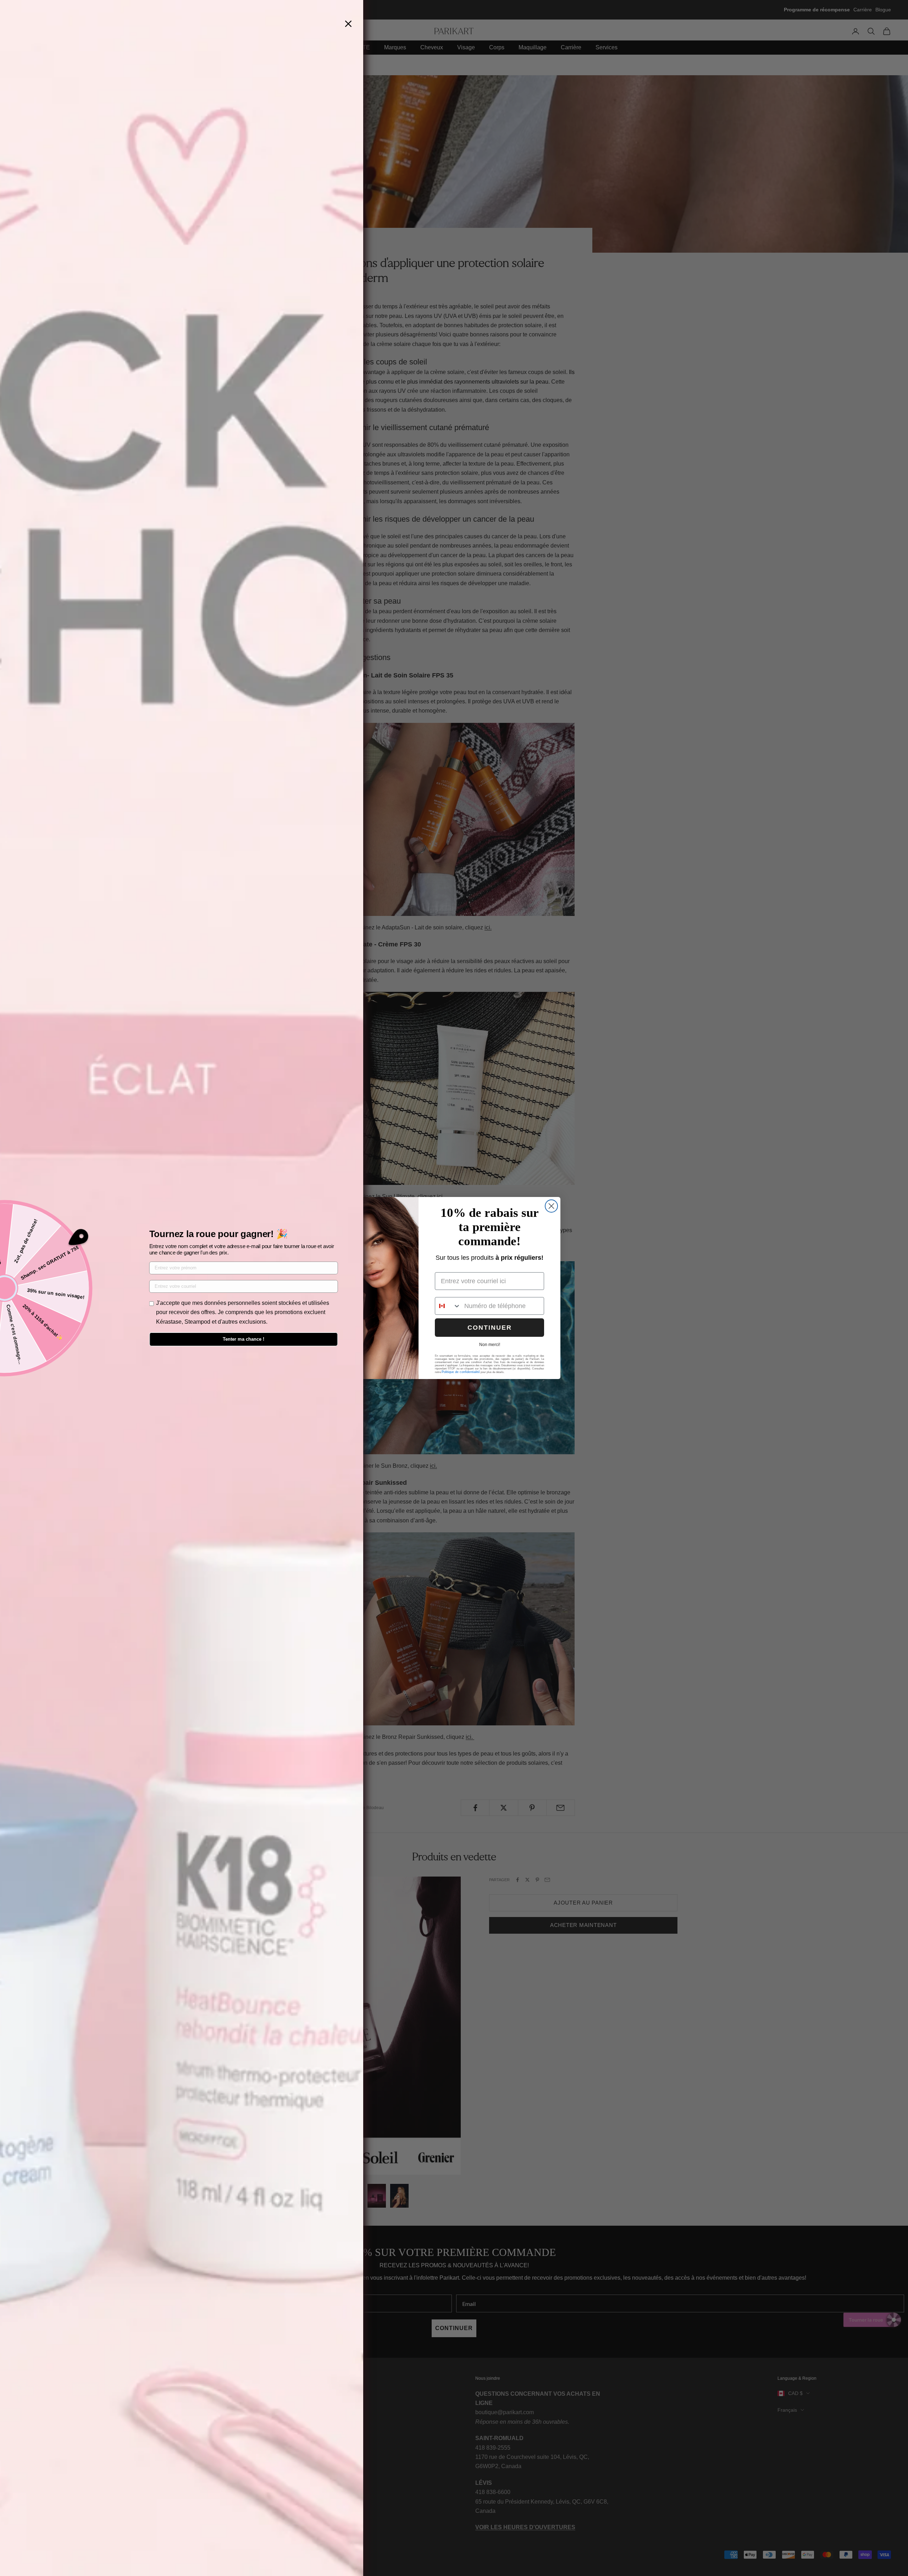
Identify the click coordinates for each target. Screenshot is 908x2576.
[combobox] (448, 1306)
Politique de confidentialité (461, 1372)
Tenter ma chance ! (243, 1339)
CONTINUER (490, 1328)
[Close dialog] (551, 1206)
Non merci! (490, 1345)
